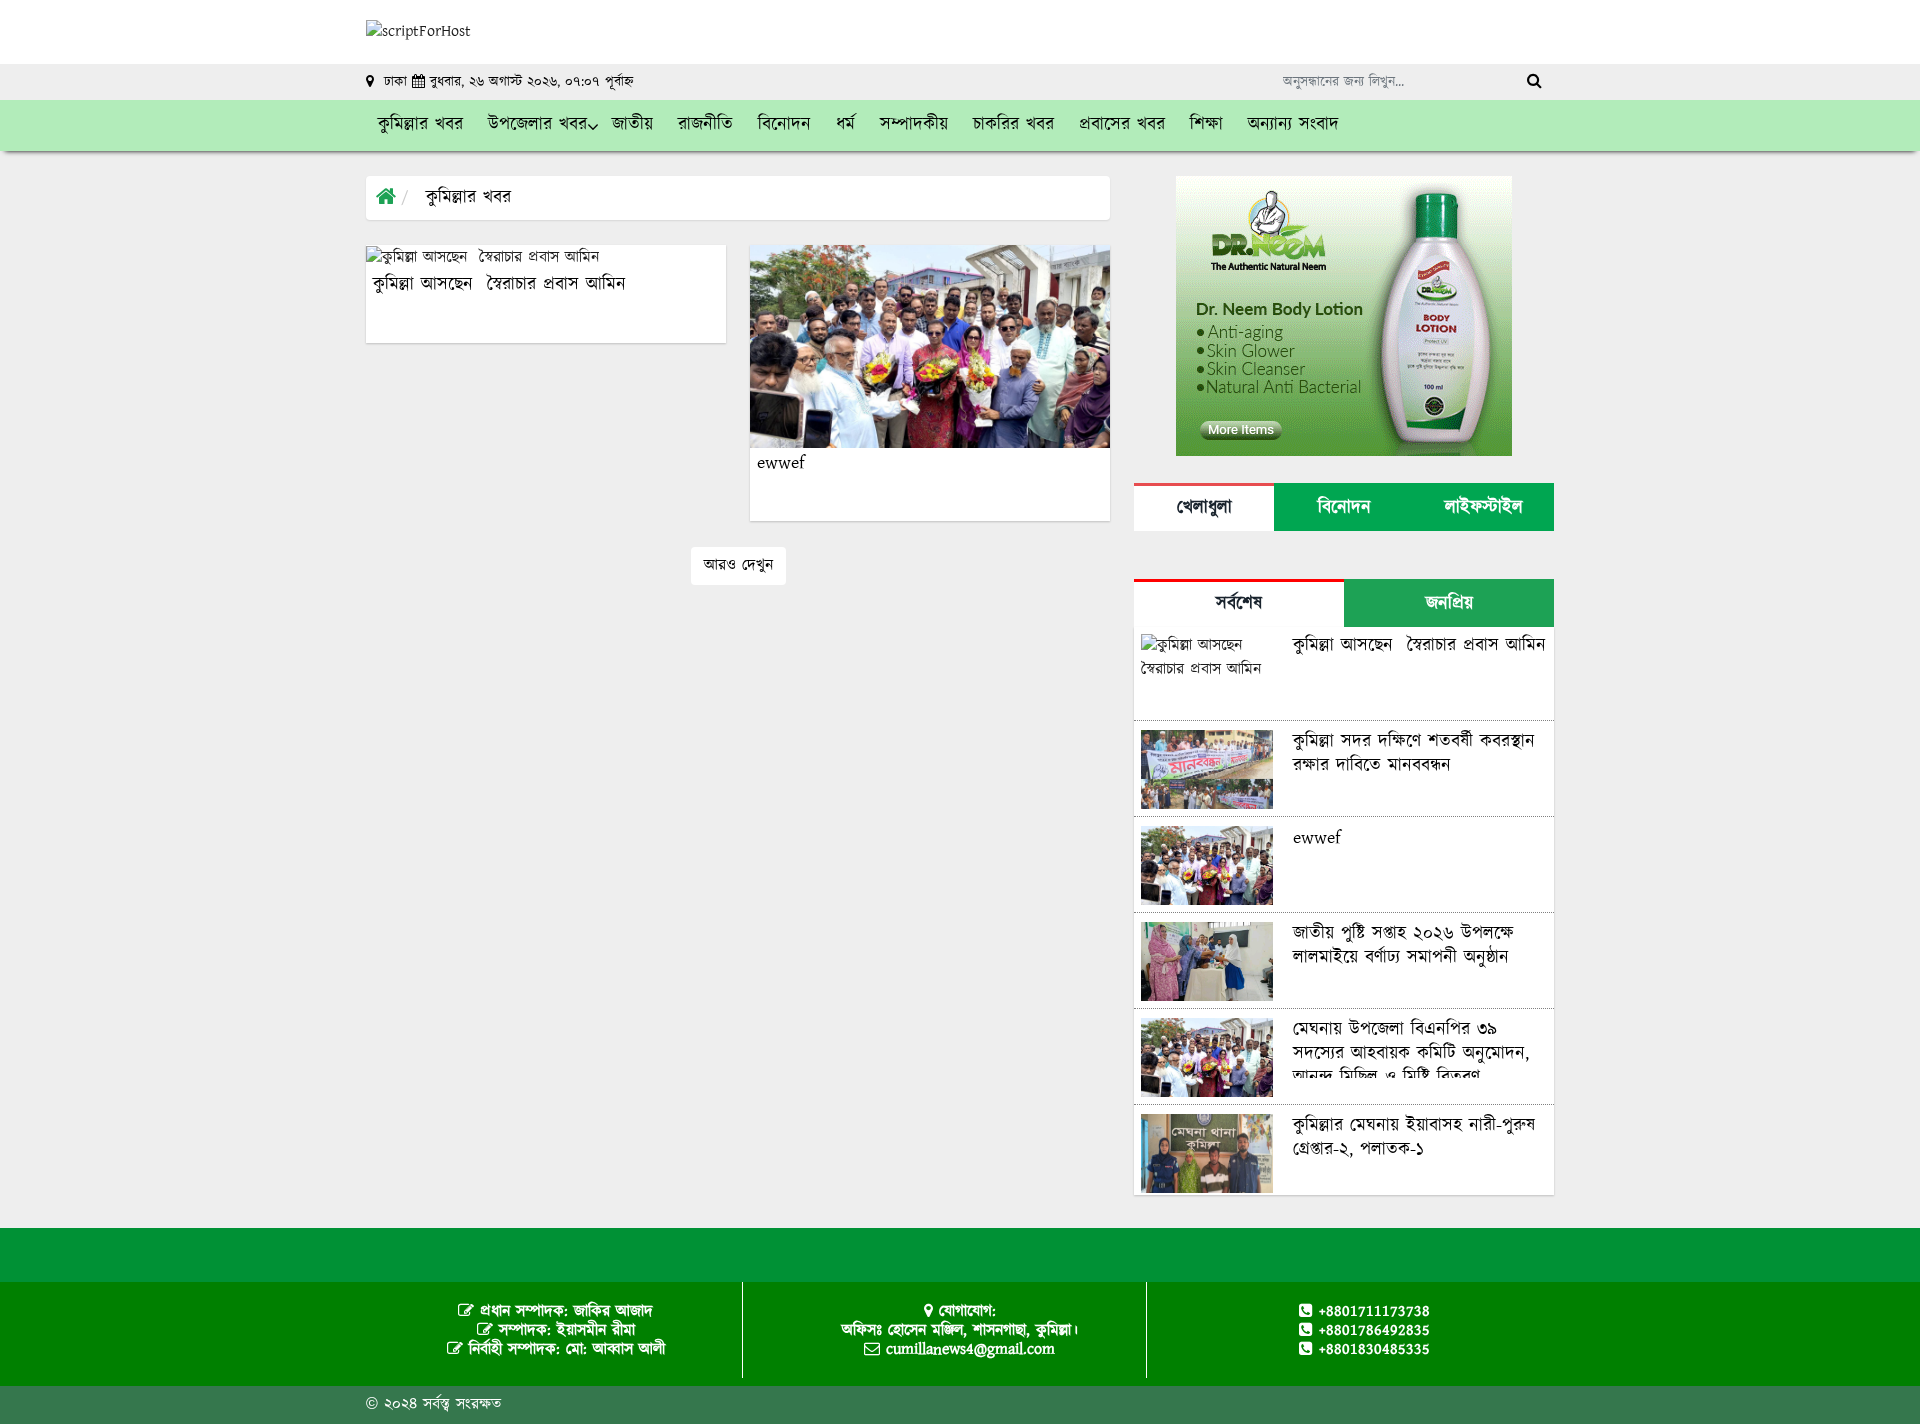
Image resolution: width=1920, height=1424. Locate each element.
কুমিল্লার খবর (468, 198)
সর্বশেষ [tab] (1239, 604)
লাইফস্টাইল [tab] (1484, 508)
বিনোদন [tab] (1344, 508)
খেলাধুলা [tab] (1204, 508)
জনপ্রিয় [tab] (1449, 604)
